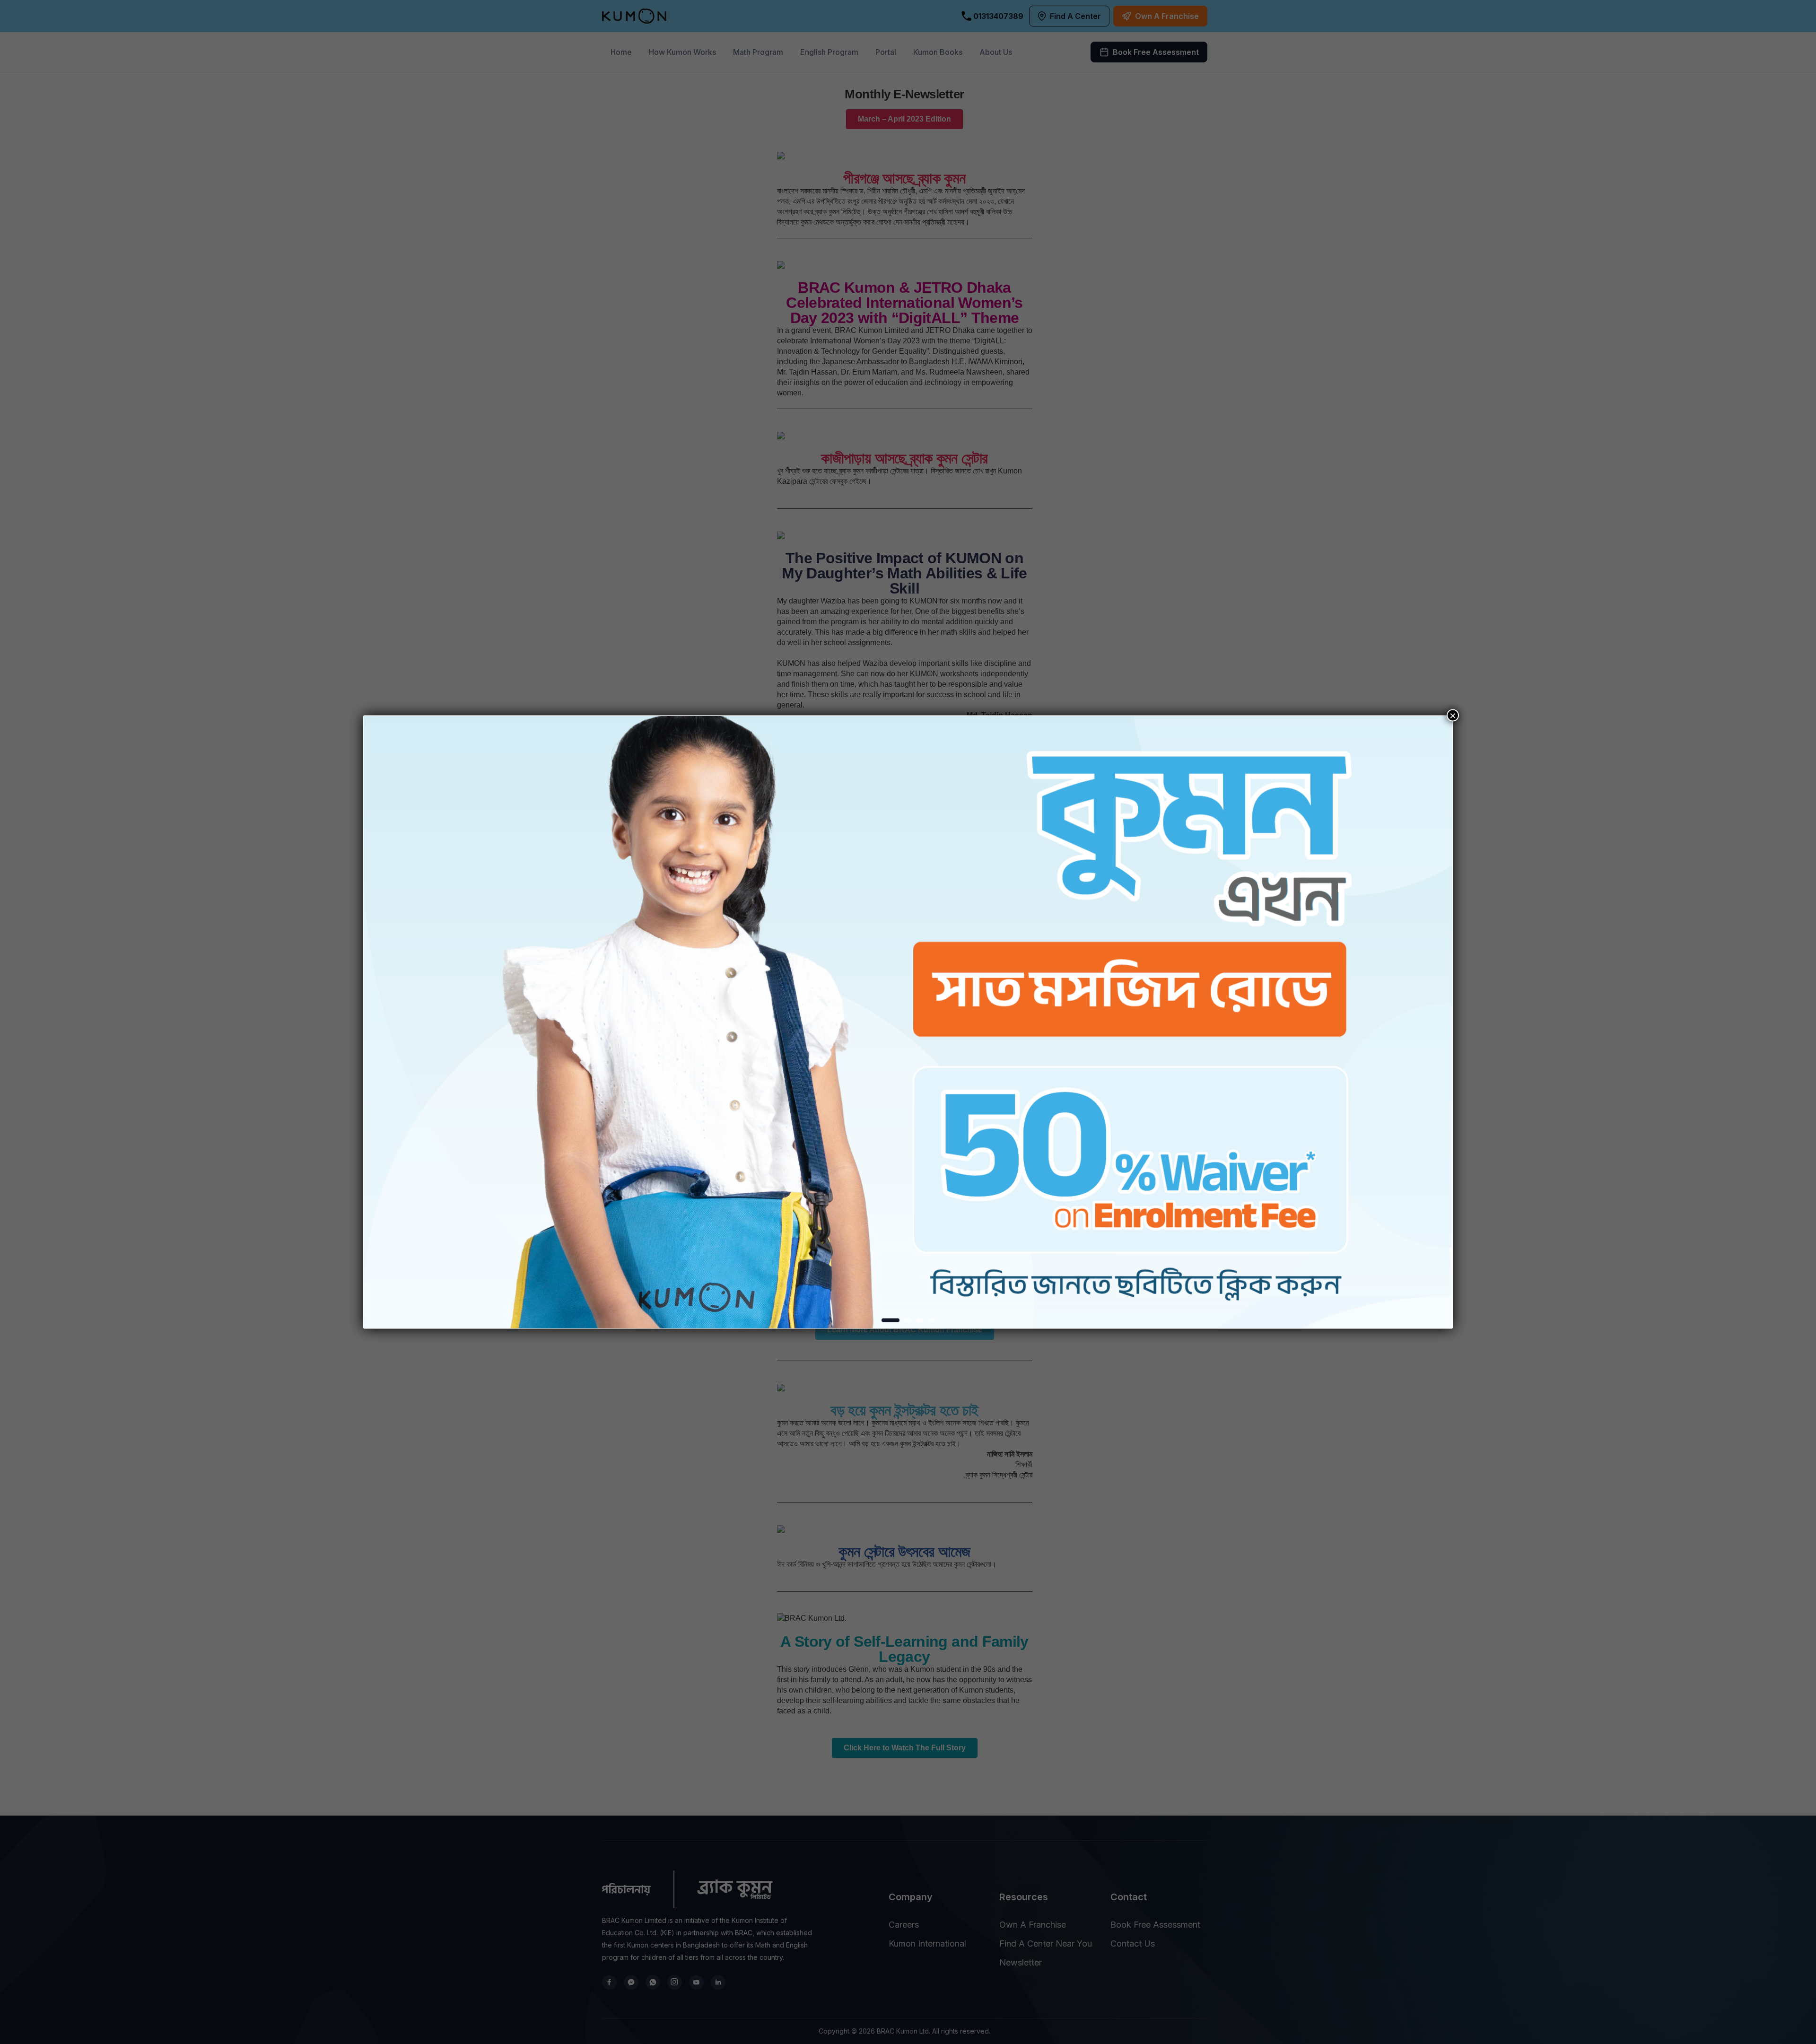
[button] (891, 1320)
